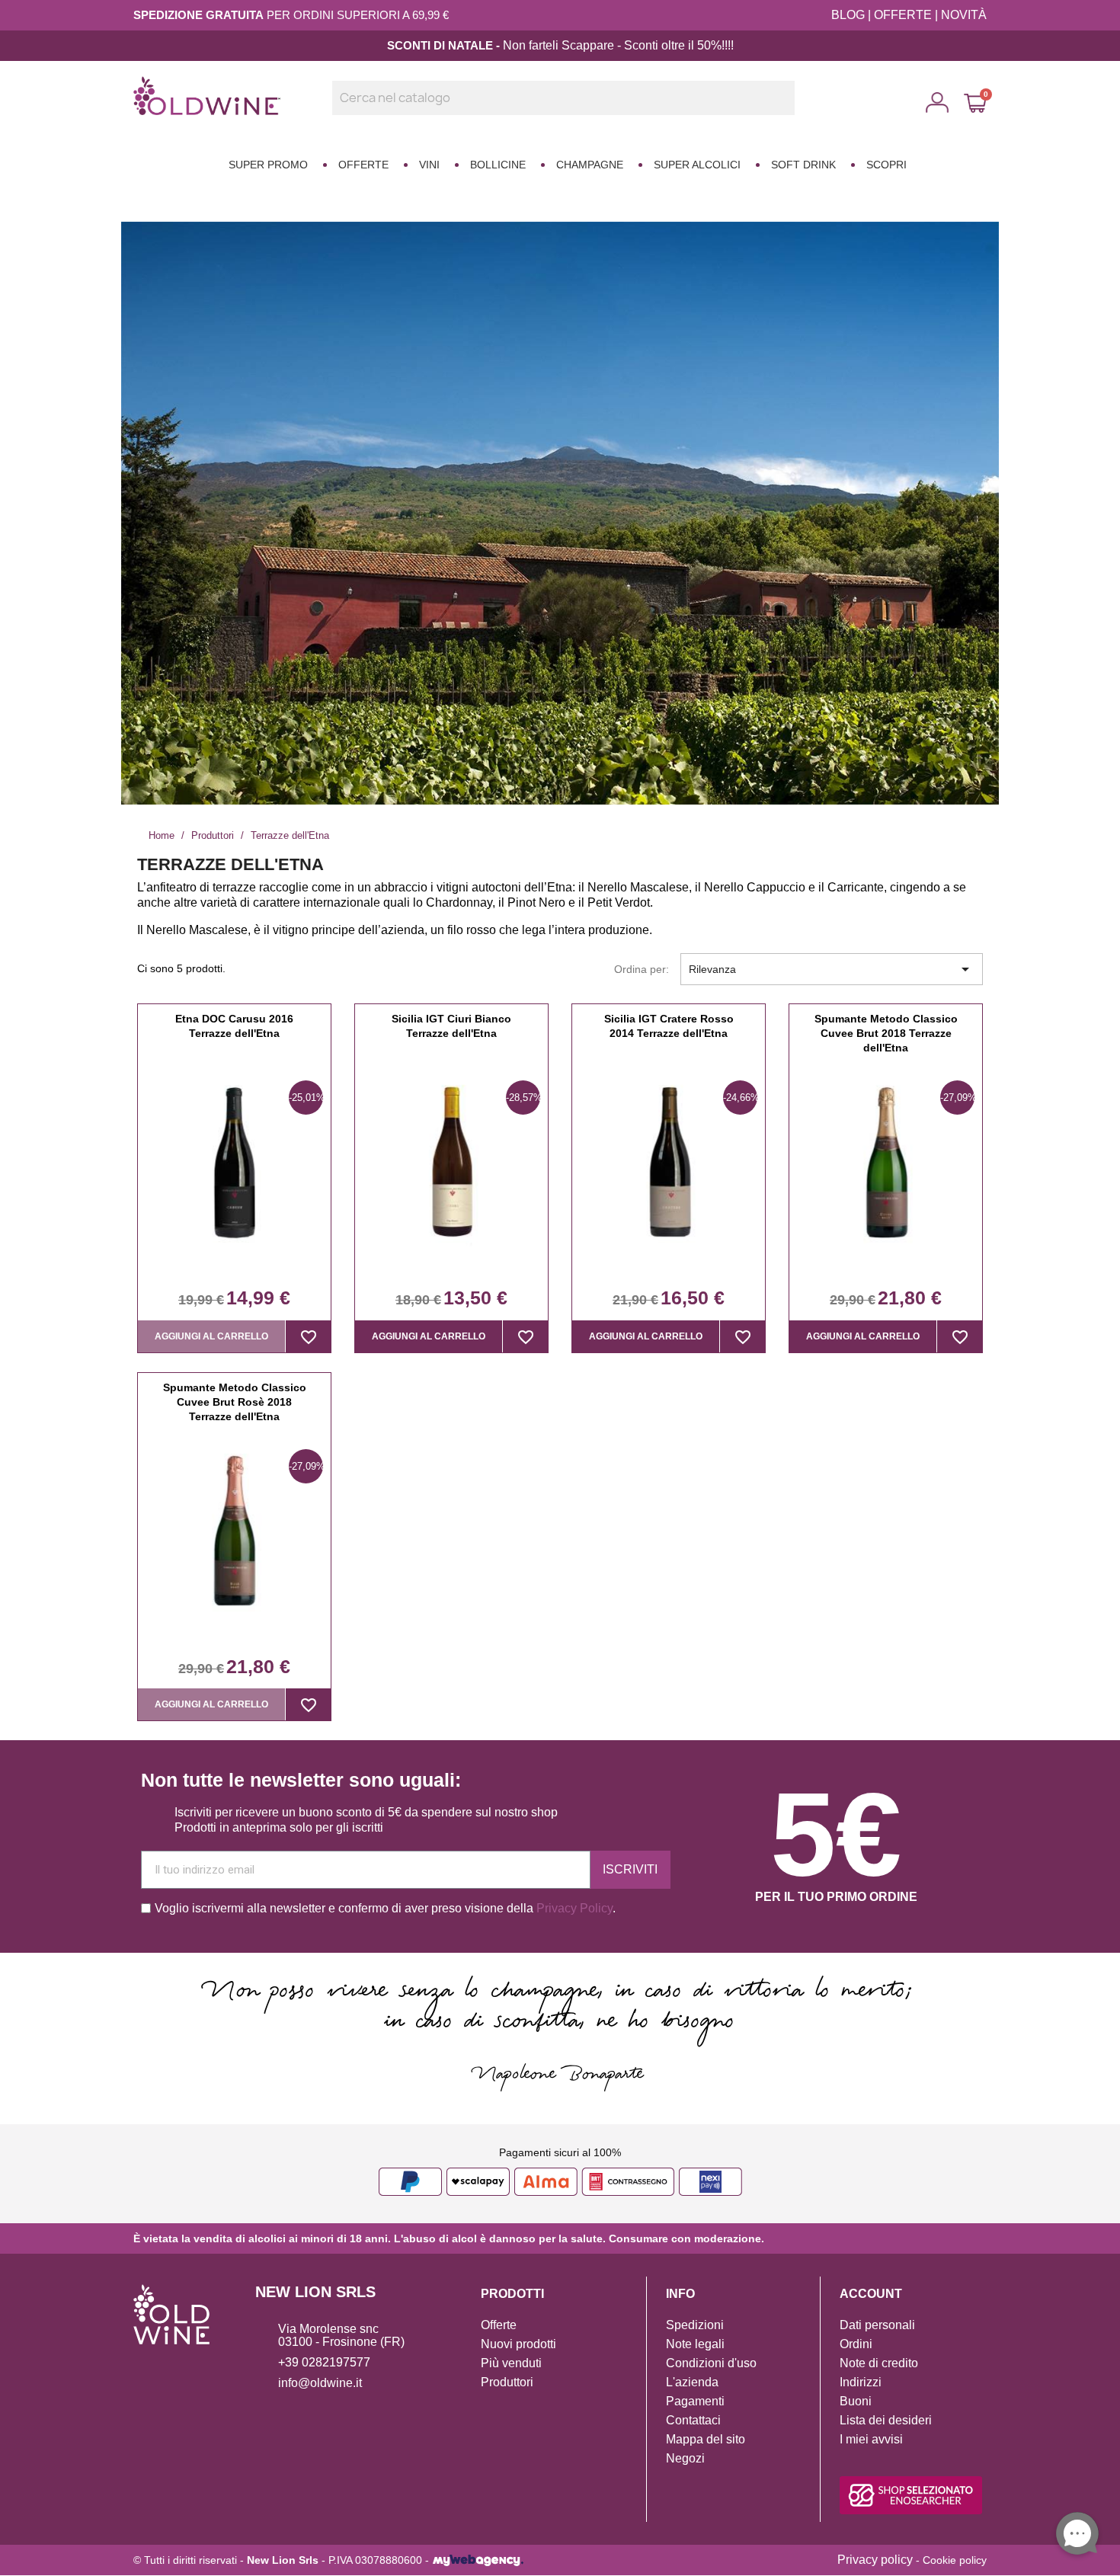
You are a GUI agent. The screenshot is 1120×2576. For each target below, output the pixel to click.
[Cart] (975, 103)
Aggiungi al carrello (211, 1336)
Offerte (499, 2325)
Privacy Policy (574, 1908)
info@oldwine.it (320, 2383)
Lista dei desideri (886, 2420)
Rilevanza (832, 969)
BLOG (848, 15)
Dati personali (877, 2325)
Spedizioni (695, 2325)
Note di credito (879, 2363)
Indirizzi (861, 2382)
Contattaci (693, 2420)
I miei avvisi (871, 2439)
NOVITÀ (964, 15)
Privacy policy (875, 2560)
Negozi (685, 2458)
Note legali (695, 2344)
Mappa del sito (706, 2439)
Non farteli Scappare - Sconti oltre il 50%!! (615, 45)
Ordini (856, 2344)
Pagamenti (695, 2401)
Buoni (856, 2401)
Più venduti (511, 2363)
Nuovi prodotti (518, 2344)
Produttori (507, 2382)
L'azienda (692, 2382)
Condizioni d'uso (711, 2363)
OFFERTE (903, 15)
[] (789, 110)
